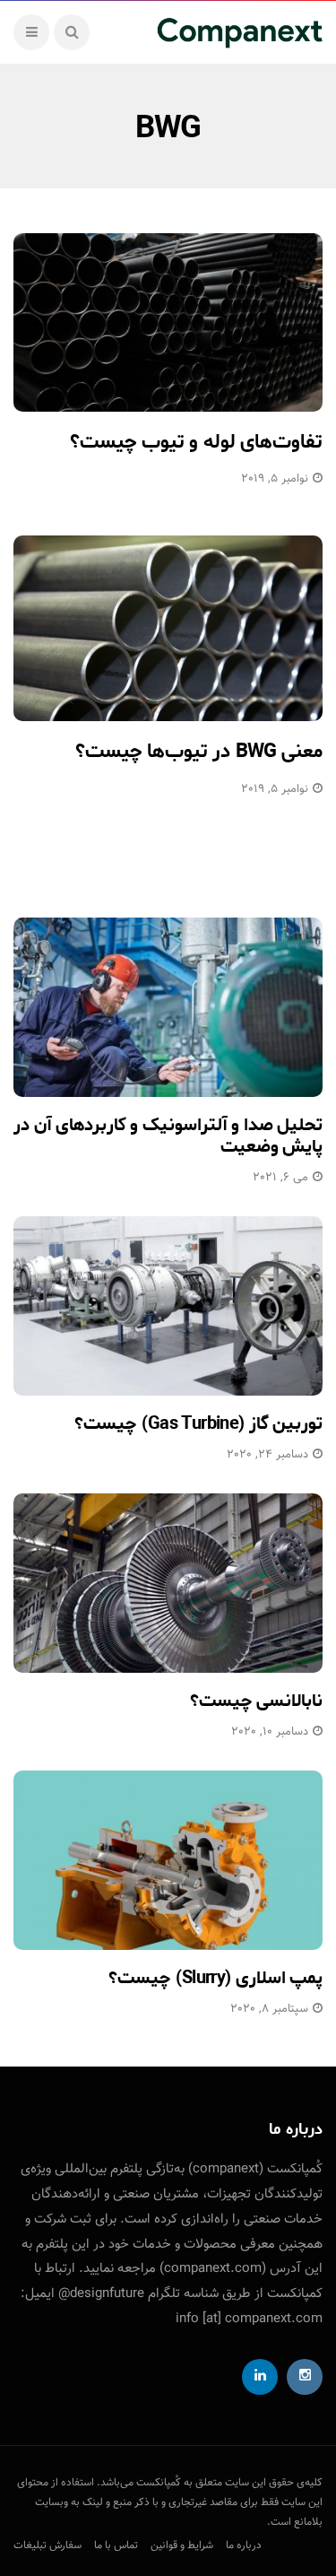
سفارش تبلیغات (47, 2546)
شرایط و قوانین (182, 2546)
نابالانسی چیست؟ (256, 1701)
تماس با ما (116, 2546)
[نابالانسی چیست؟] (168, 1583)
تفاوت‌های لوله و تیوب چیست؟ (196, 442)
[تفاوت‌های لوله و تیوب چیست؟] (168, 322)
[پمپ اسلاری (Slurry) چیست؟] (168, 1860)
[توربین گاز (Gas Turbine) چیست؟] (168, 1306)
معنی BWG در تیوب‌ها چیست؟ (199, 752)
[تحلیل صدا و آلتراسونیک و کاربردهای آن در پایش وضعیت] (168, 1007)
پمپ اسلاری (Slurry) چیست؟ (215, 1978)
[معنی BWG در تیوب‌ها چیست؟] (168, 628)
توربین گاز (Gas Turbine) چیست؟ (198, 1424)
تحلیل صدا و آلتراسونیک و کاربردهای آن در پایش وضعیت (168, 1136)
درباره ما (244, 2546)
